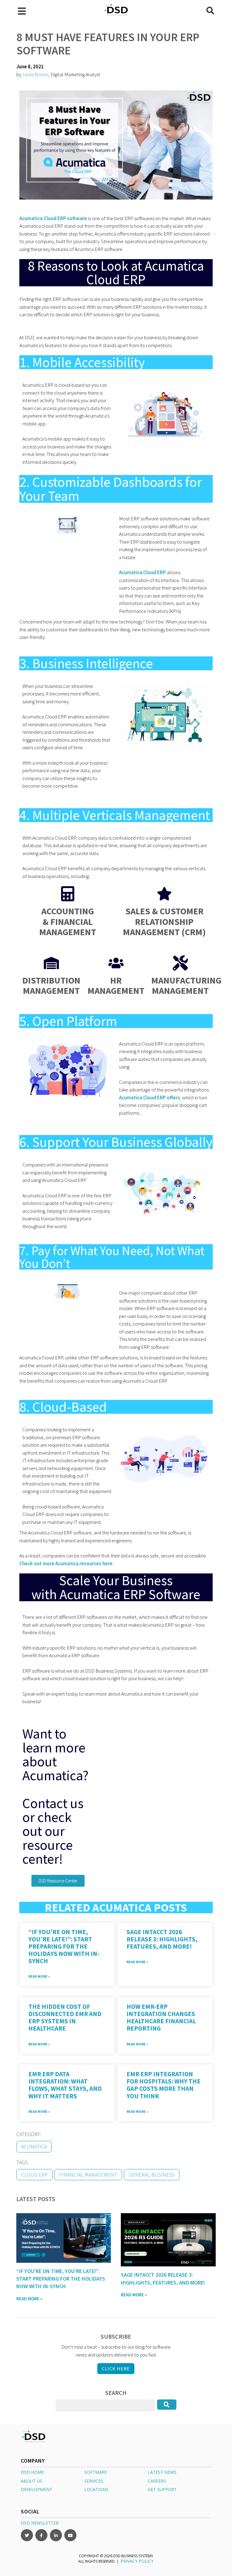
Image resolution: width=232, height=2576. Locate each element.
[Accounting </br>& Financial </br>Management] (68, 894)
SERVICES (94, 2481)
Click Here (116, 2369)
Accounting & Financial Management (68, 921)
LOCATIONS (96, 2489)
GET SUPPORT (162, 2489)
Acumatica (34, 2147)
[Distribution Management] (51, 963)
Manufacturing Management (186, 986)
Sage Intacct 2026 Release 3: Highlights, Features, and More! (162, 1939)
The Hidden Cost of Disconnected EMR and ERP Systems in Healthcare (65, 2017)
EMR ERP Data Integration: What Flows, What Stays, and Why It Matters (65, 2085)
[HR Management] (116, 963)
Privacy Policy (137, 2561)
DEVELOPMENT (37, 2489)
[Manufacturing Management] (180, 963)
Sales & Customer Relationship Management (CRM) (164, 921)
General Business (152, 2175)
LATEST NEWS (162, 2472)
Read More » (39, 1976)
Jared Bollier (35, 74)
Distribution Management (51, 986)
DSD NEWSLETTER (40, 2523)
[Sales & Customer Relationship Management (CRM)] (164, 894)
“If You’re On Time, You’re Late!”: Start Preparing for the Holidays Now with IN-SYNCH (64, 1947)
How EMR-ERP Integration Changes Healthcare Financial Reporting (161, 2017)
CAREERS (157, 2481)
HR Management (116, 986)
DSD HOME (32, 2472)
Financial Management (88, 2175)
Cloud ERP (34, 2175)
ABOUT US (32, 2481)
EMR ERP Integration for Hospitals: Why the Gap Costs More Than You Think (164, 2085)
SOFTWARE (96, 2472)
